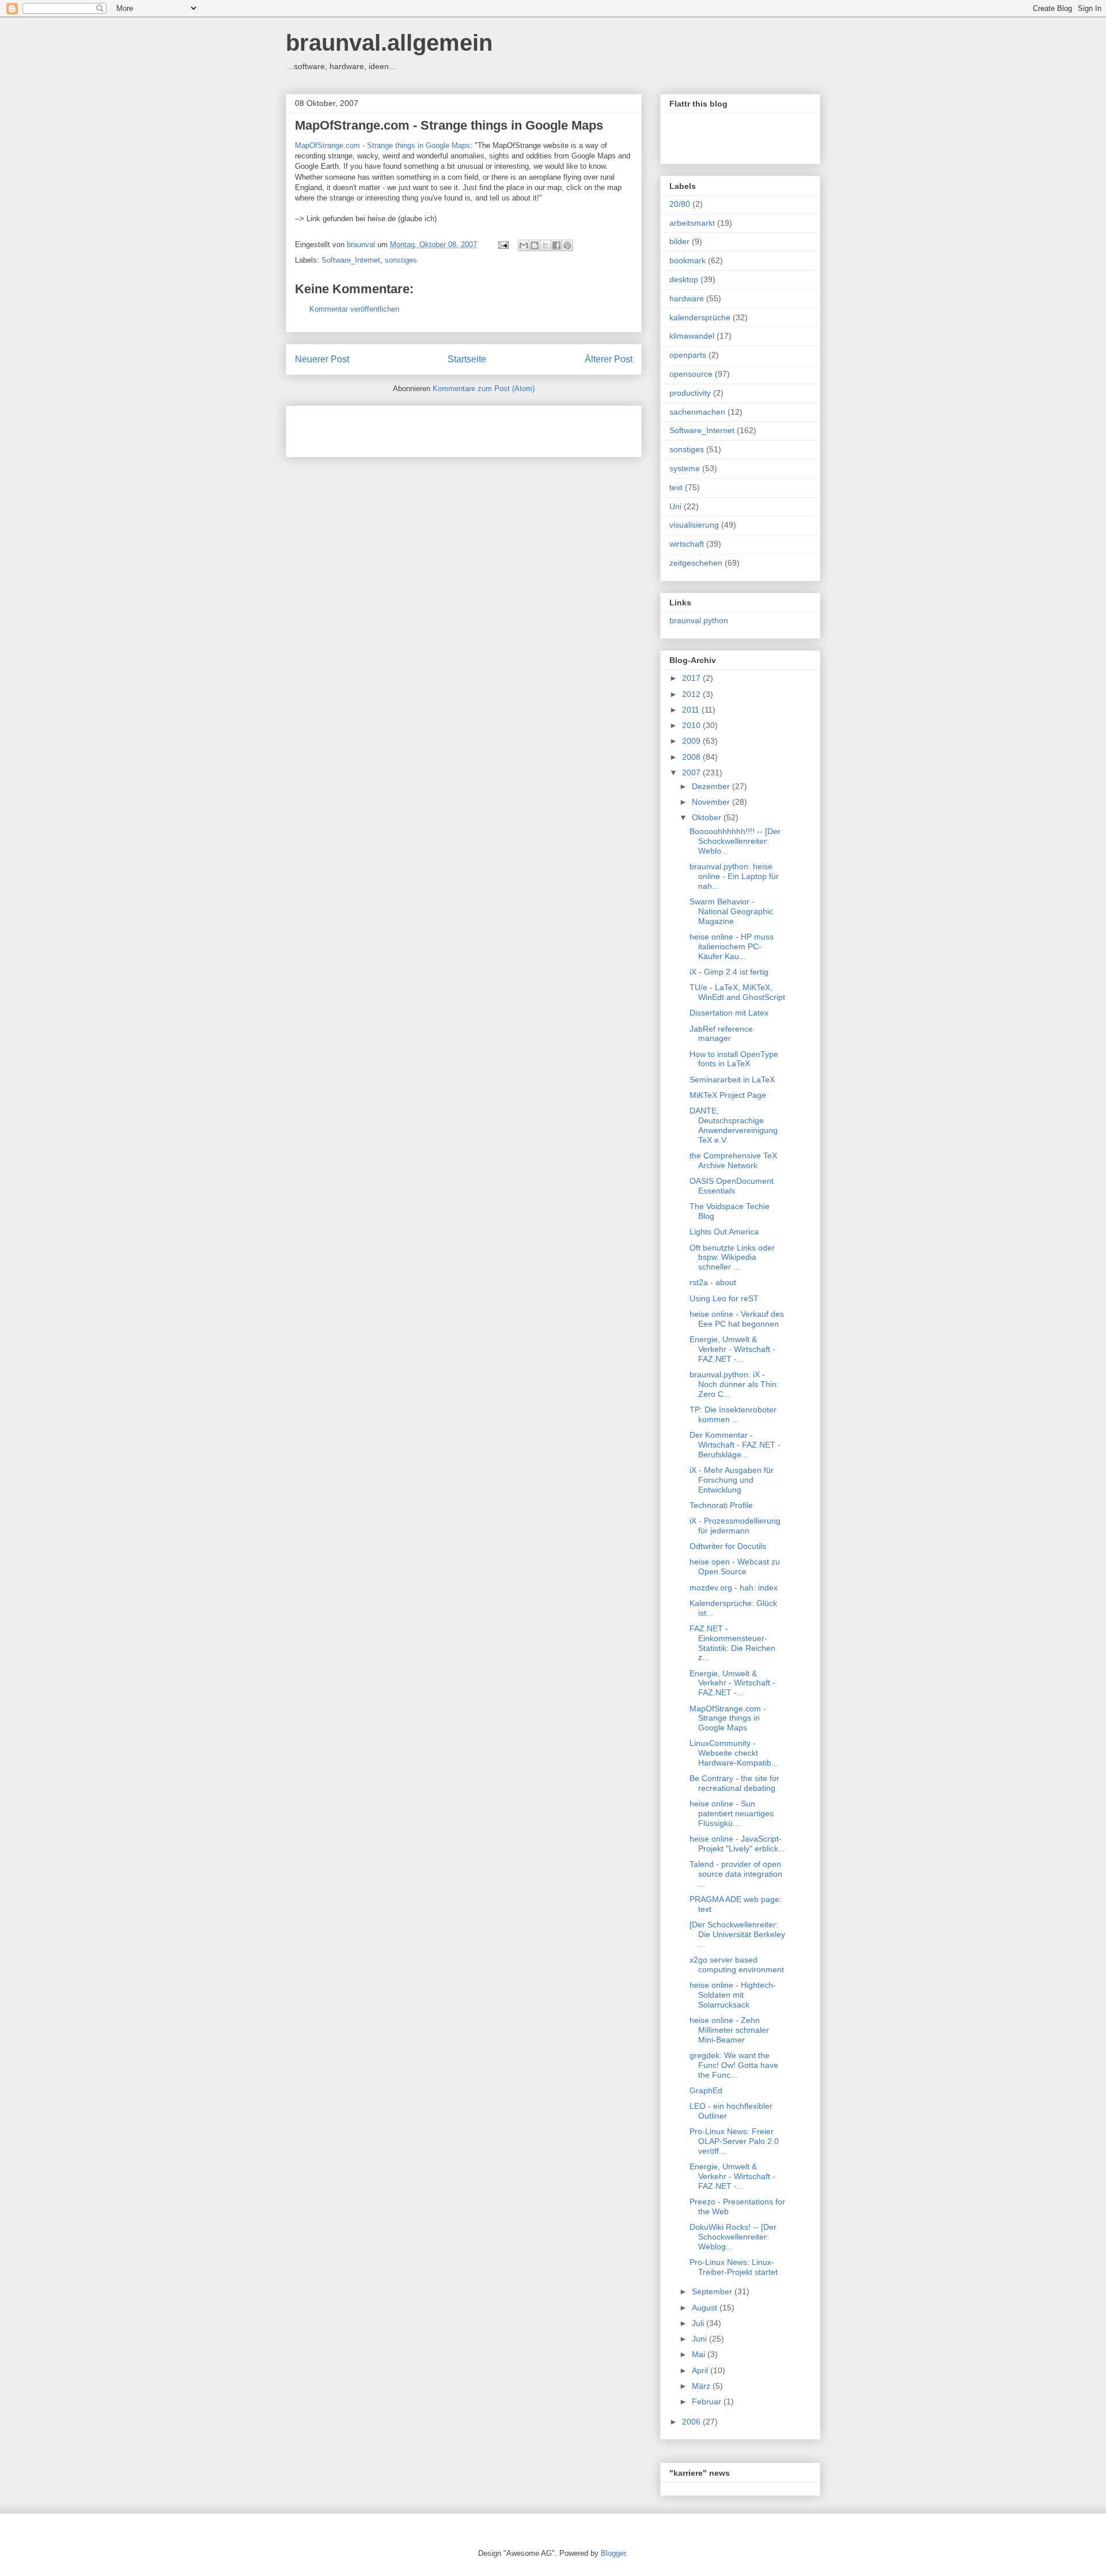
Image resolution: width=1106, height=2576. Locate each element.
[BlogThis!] (535, 245)
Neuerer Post (322, 359)
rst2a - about (713, 1282)
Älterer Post (609, 359)
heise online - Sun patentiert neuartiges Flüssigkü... (732, 1813)
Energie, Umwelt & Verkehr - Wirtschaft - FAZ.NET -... (732, 1349)
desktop (684, 279)
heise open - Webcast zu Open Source (735, 1567)
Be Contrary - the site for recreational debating (734, 1783)
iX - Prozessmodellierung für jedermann (735, 1526)
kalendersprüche (700, 317)
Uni (675, 506)
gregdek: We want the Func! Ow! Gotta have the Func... (734, 2065)
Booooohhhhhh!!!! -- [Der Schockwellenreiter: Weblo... (735, 841)
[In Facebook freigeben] (556, 245)
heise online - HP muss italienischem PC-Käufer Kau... (732, 946)
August (706, 2308)
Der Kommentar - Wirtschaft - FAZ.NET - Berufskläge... (735, 1445)
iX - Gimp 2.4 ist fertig (729, 972)
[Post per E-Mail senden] (503, 245)
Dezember (712, 786)
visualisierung (694, 525)
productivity (690, 393)
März (702, 2386)
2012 (692, 694)
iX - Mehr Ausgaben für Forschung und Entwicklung (732, 1480)
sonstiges (401, 260)
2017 (692, 678)
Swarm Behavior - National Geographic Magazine (731, 911)
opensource (691, 374)
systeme (685, 468)
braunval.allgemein (389, 43)
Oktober (708, 817)
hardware (687, 298)
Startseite (467, 359)
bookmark (688, 260)
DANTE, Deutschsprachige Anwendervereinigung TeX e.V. (734, 1125)
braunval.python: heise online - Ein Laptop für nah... (734, 876)
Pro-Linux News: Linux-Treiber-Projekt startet (734, 2267)
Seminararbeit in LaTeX (732, 1079)
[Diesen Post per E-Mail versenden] (524, 245)
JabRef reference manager (721, 1034)
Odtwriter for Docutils (728, 1546)
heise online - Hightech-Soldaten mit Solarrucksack (733, 1995)
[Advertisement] (430, 427)
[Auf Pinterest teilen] (567, 245)
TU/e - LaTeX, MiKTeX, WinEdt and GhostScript (737, 992)
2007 (692, 772)
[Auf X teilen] (546, 245)
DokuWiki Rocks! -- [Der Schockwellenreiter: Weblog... (733, 2237)
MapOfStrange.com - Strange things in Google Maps (449, 125)
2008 (692, 757)
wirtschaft (687, 544)
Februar (708, 2401)
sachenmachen (697, 412)
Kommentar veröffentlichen (354, 309)
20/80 (680, 204)
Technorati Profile (721, 1505)
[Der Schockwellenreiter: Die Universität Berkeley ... (737, 1934)
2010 (692, 725)
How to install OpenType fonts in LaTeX (734, 1059)
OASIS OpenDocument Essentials (732, 1186)
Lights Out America (724, 1232)
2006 (692, 2422)
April (701, 2370)
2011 (692, 710)
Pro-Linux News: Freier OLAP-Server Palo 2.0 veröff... (734, 2141)
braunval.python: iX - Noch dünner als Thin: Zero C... (734, 1384)
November (712, 802)
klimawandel (692, 336)
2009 (692, 741)
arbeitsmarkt (692, 223)
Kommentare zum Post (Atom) (484, 389)
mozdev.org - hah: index (734, 1588)
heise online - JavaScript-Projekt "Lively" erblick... (737, 1844)
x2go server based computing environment (737, 1965)
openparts (688, 355)
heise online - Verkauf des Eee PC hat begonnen (737, 1319)
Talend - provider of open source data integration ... (736, 1874)
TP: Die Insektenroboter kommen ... (733, 1414)
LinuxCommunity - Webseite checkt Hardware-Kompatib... (734, 1753)
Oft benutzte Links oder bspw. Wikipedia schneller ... (732, 1257)
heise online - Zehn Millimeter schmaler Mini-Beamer (729, 2030)
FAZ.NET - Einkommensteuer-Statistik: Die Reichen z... (732, 1643)
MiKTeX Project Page (728, 1095)
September (713, 2291)
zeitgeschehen (696, 563)
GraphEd (706, 2090)
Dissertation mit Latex (729, 1013)
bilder (679, 241)
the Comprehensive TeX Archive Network (733, 1160)
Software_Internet (351, 260)
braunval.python (699, 620)
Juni (700, 2339)
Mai (700, 2354)
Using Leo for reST (724, 1298)
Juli (699, 2323)
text (676, 487)
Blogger (613, 2553)
